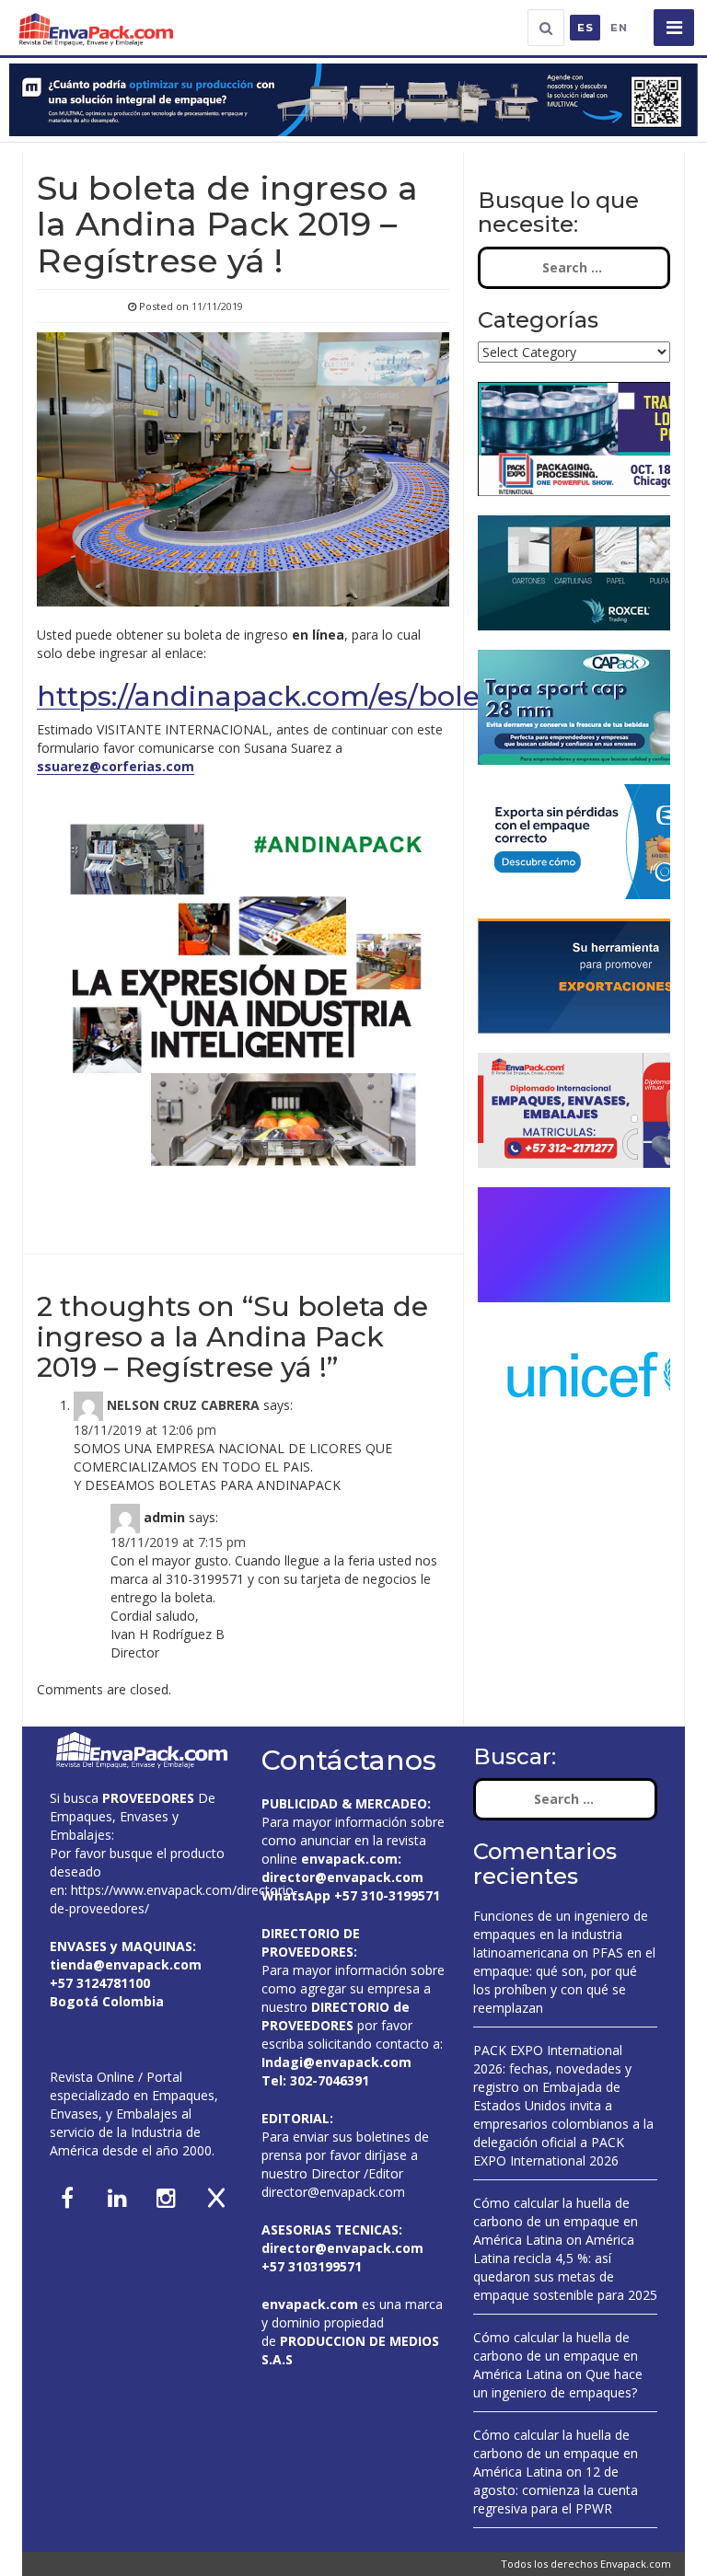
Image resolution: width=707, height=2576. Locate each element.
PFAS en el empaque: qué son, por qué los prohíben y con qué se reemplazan (564, 1980)
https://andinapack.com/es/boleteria (290, 696)
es (585, 28)
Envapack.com (636, 2564)
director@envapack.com (333, 2192)
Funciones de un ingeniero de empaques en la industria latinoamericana (561, 1934)
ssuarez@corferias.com (116, 766)
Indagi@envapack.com (336, 2062)
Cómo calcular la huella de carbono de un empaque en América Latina (556, 2221)
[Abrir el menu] (674, 28)
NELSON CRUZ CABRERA (183, 1405)
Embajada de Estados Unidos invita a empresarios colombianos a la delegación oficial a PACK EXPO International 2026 (563, 2124)
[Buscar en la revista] (546, 28)
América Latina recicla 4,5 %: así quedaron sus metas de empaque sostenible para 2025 (565, 2267)
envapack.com (349, 1859)
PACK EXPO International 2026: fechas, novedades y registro (552, 2068)
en (619, 28)
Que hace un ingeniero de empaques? (558, 2383)
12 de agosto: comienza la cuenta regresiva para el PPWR (556, 2490)
